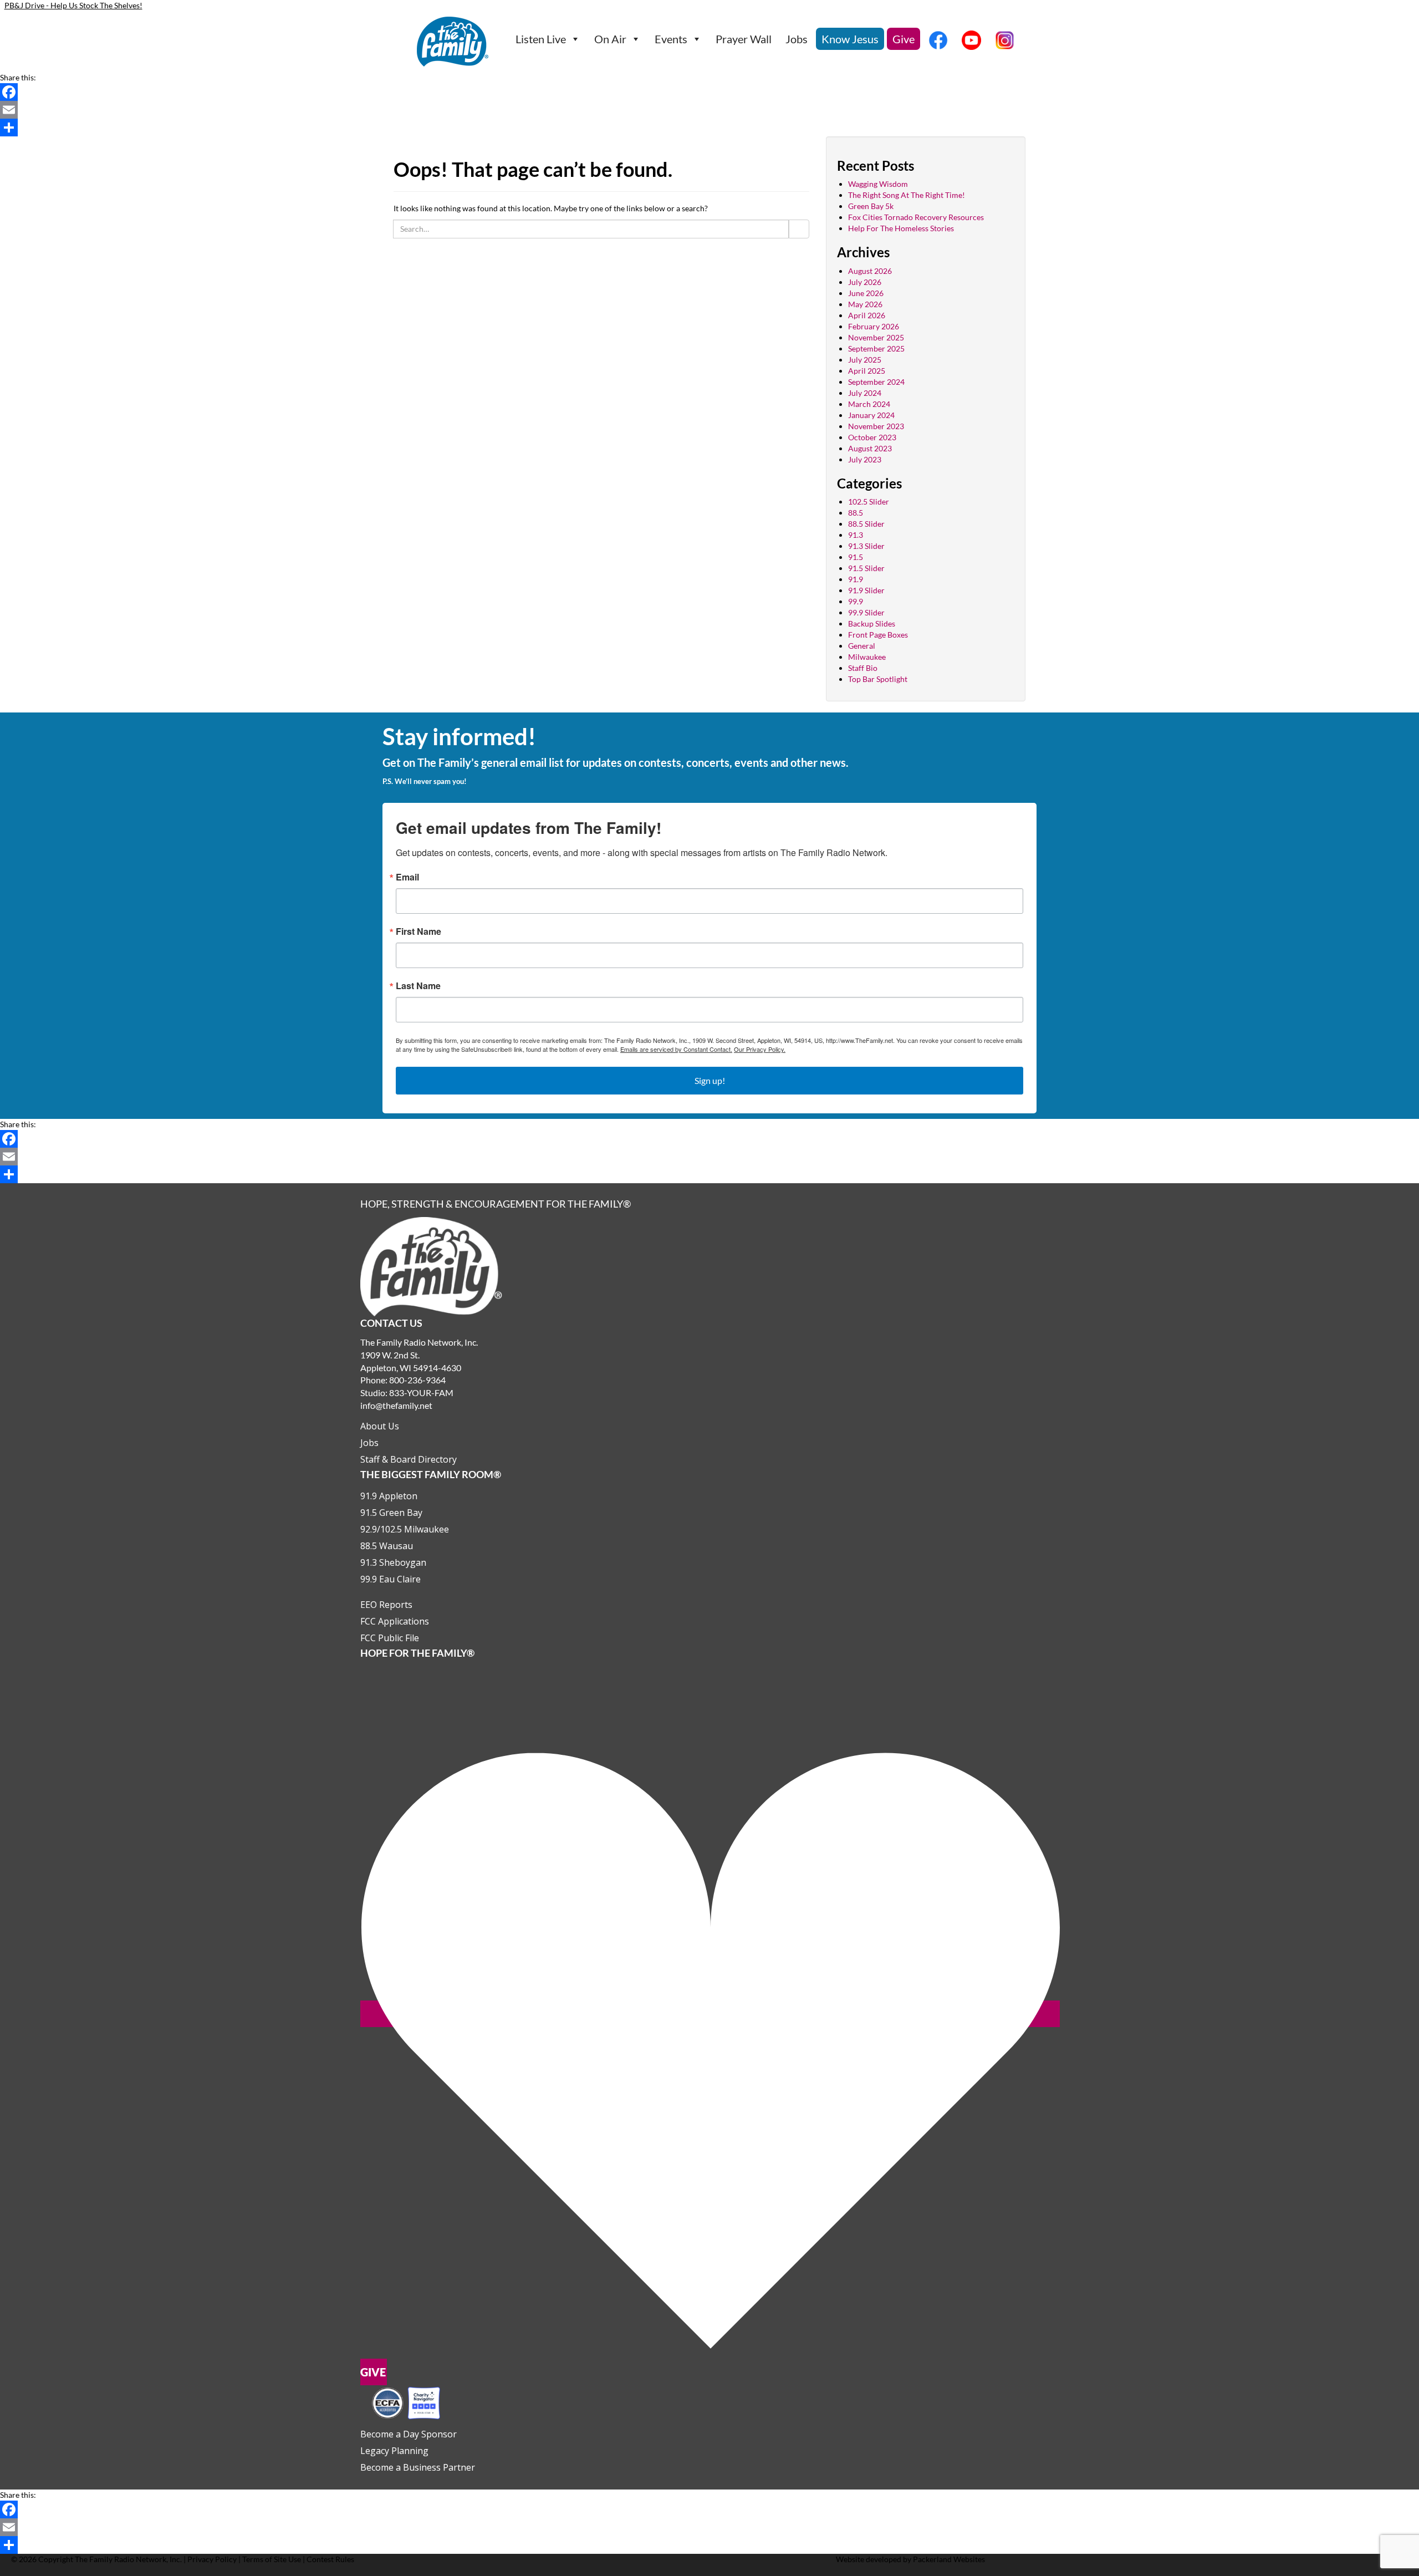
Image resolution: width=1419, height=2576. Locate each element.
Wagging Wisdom (878, 184)
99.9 (856, 601)
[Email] (709, 110)
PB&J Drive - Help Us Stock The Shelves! (73, 5)
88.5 (856, 513)
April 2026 (867, 315)
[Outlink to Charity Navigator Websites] (406, 2402)
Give (904, 39)
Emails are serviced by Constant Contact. (676, 1049)
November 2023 (876, 426)
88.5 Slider (866, 524)
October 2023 (872, 437)
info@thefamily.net (396, 1405)
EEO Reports (386, 1605)
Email (407, 877)
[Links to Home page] (431, 1266)
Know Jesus (850, 39)
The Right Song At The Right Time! (907, 195)
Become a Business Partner (418, 2467)
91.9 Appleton (389, 1496)
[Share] (709, 128)
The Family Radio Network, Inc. (128, 2559)
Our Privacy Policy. (760, 1049)
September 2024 (876, 382)
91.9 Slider (866, 590)
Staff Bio (863, 668)
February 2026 (874, 326)
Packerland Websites (949, 2559)
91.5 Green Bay (391, 1513)
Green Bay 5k (871, 206)
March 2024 (869, 404)
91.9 (856, 579)
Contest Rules (330, 2559)
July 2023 (865, 459)
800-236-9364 (417, 1380)
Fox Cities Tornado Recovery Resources (916, 217)
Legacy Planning (394, 2451)
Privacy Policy (212, 2559)
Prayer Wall (744, 39)
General (862, 646)
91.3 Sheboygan (393, 1562)
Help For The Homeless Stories (901, 228)
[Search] (799, 229)
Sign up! (710, 1080)
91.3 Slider (866, 546)
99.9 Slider (866, 612)
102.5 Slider (869, 502)
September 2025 (876, 348)
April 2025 (867, 371)
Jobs (797, 39)
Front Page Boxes (878, 635)
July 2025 (865, 360)
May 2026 (865, 304)
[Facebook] (709, 92)
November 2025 (876, 337)
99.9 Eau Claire (391, 1579)
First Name (418, 931)
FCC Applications (395, 1621)
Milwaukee (867, 657)
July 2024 (865, 393)
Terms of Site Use (272, 2559)
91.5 (856, 557)
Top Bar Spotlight (878, 679)
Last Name (418, 986)
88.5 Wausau (387, 1546)
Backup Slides (872, 623)
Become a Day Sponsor (409, 2434)
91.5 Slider (866, 568)
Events (671, 39)
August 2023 (870, 448)
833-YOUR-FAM (421, 1393)
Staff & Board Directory (409, 1459)
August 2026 (870, 271)
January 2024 (871, 415)
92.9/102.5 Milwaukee (405, 1529)
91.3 (856, 535)
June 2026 (866, 293)
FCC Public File (390, 1638)
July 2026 (865, 282)
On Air (610, 39)
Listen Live (541, 39)
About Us (380, 1426)
